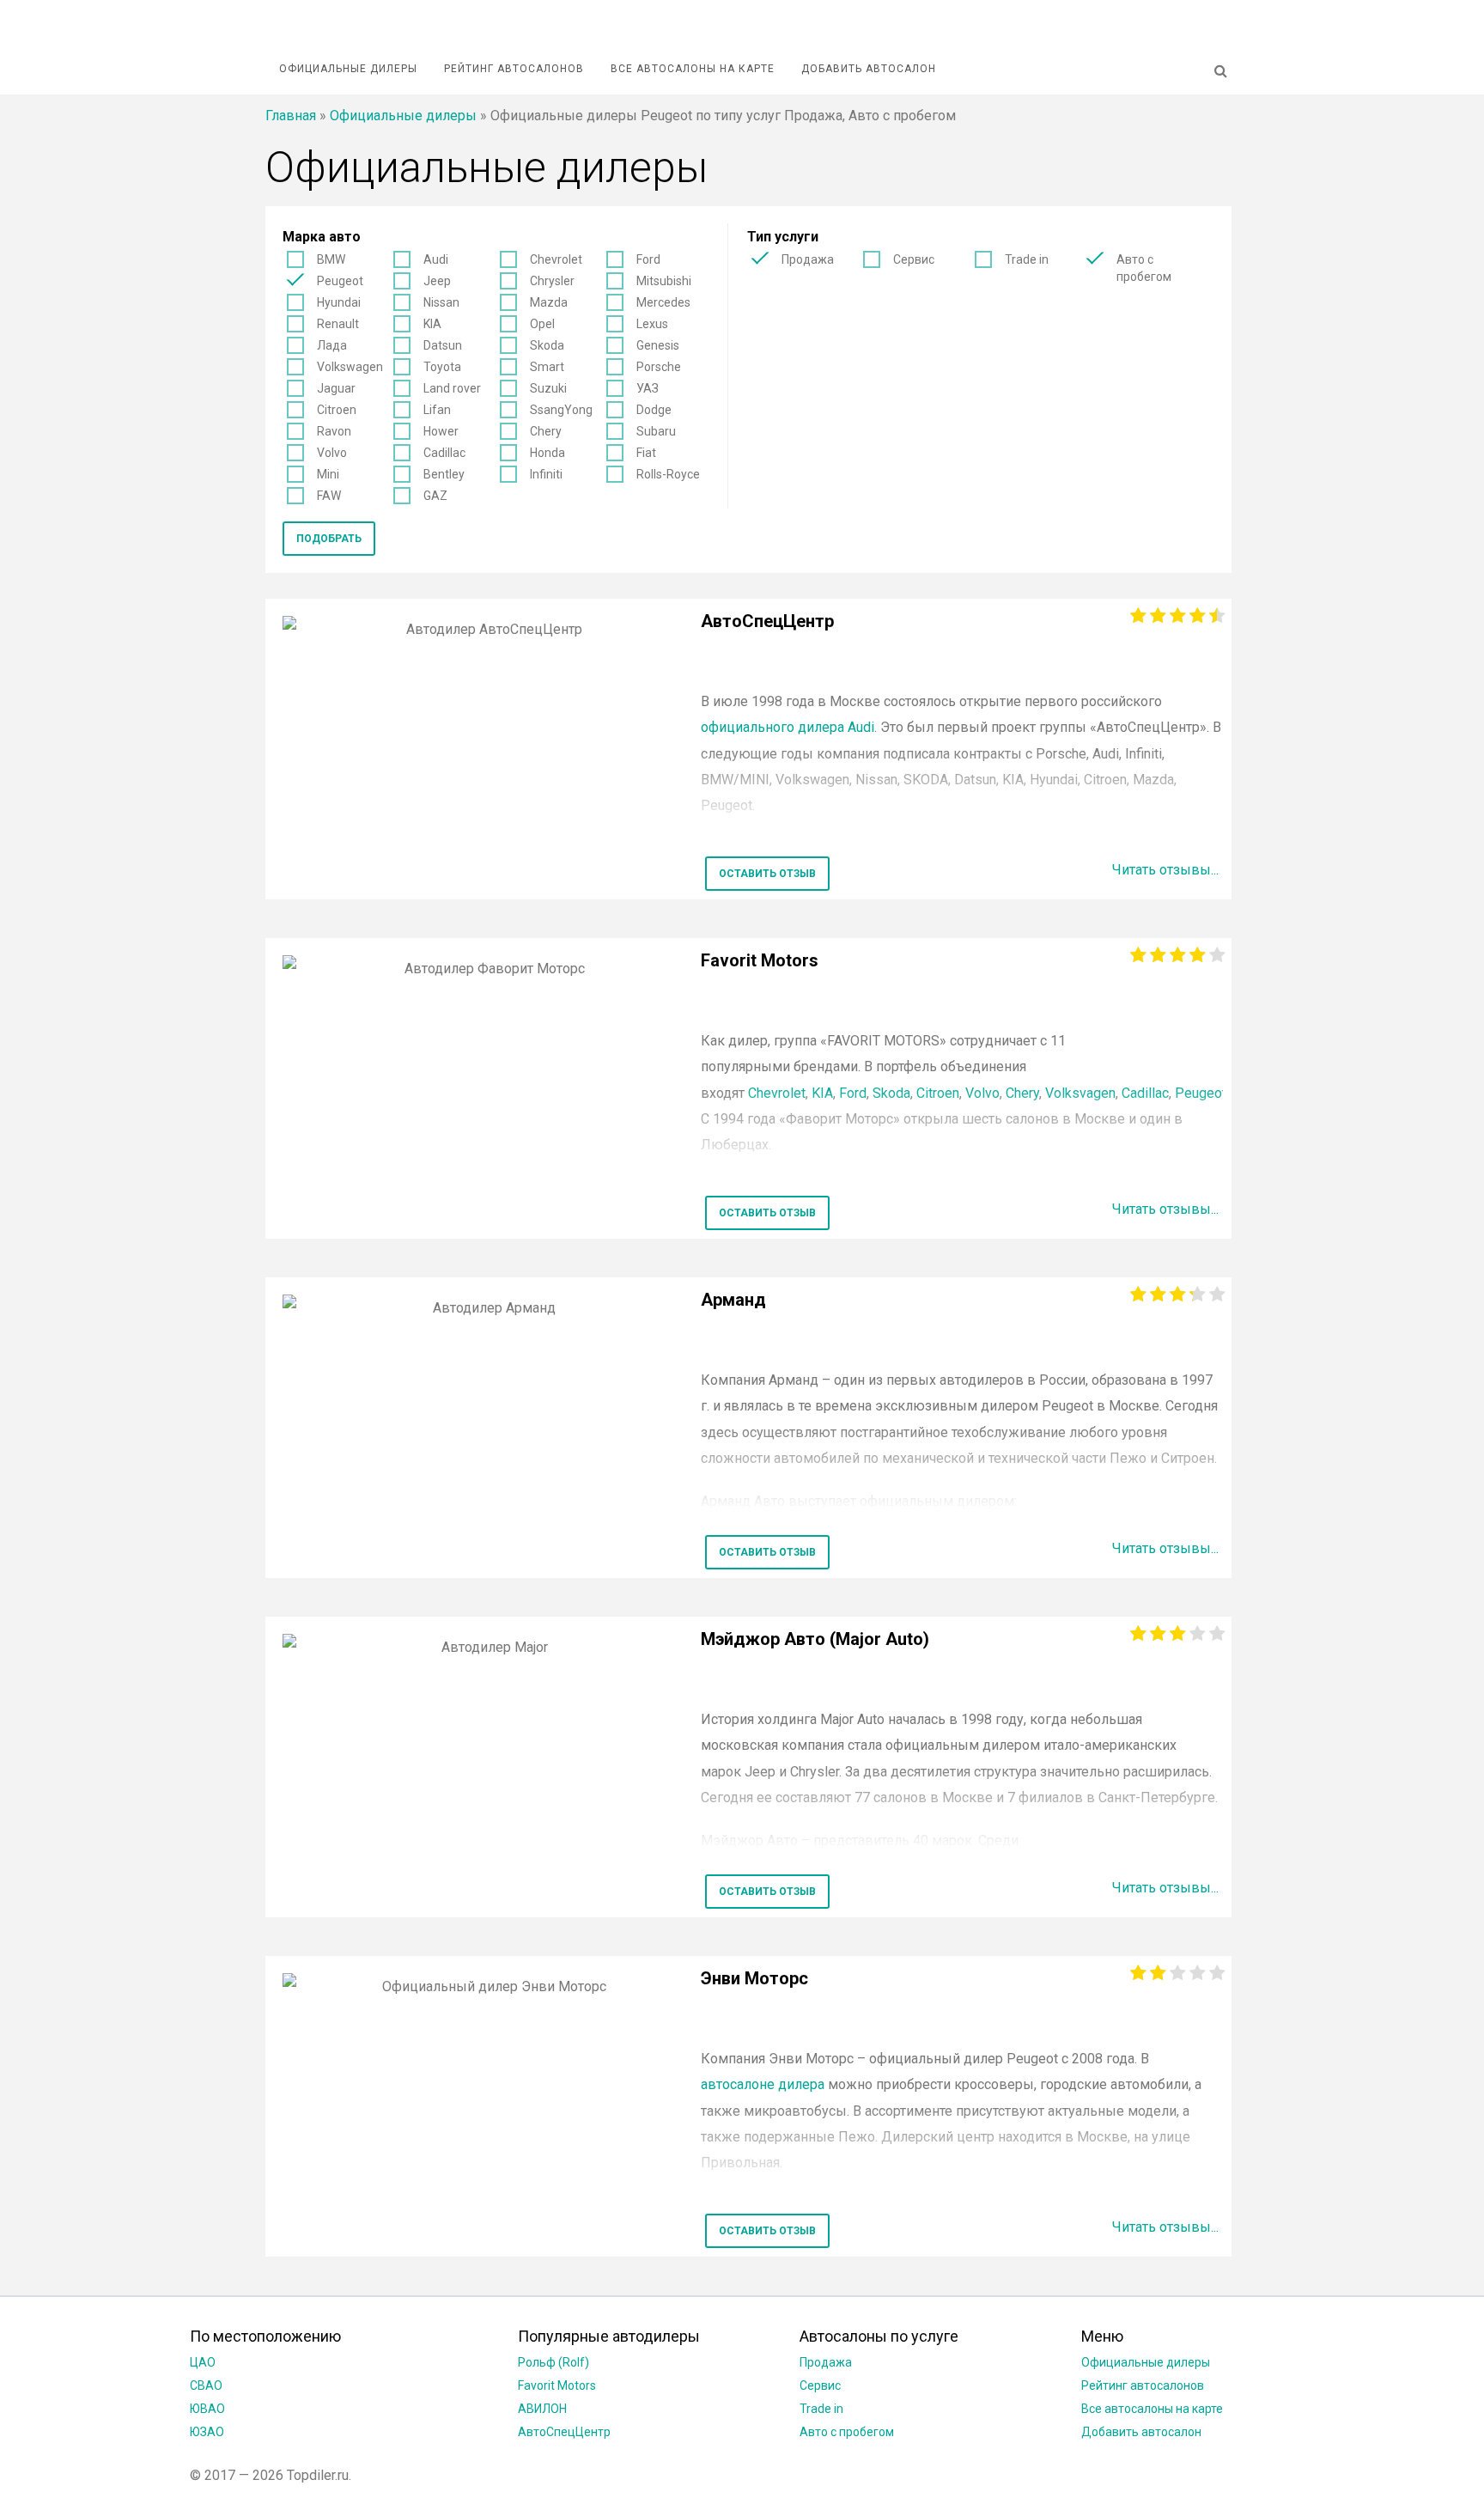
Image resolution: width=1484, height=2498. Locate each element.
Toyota (442, 367)
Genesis (658, 345)
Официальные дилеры (348, 69)
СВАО (206, 2385)
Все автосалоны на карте (693, 69)
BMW (331, 259)
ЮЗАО (207, 2432)
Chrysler (552, 281)
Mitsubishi (664, 281)
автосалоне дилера (763, 2084)
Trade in (1027, 259)
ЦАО (203, 2362)
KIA (432, 324)
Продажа (808, 259)
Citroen (337, 410)
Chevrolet (556, 259)
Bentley (444, 474)
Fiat (646, 453)
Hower (441, 431)
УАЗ (648, 388)
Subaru (656, 431)
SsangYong (561, 410)
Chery (546, 431)
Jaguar (336, 388)
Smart (547, 367)
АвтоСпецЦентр (564, 2432)
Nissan (441, 302)
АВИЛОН (542, 2409)
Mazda (549, 302)
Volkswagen (350, 367)
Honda (547, 453)
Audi (436, 259)
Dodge (654, 410)
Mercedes (663, 302)
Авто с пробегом (1144, 268)
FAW (329, 496)
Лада (332, 345)
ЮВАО (207, 2409)
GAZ (435, 496)
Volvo (332, 453)
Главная (291, 116)
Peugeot (340, 281)
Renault (338, 324)
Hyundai (339, 302)
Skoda (547, 345)
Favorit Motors (557, 2385)
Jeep (437, 281)
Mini (328, 474)
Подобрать (329, 539)
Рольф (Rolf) (553, 2362)
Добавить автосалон (869, 69)
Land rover (452, 388)
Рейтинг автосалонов (514, 69)
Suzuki (548, 388)
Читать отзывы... (1165, 870)
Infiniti (546, 474)
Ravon (334, 431)
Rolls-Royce (668, 474)
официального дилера (788, 727)
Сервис (914, 259)
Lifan (437, 410)
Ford (648, 259)
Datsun (443, 345)
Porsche (659, 367)
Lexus (652, 324)
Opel (542, 324)
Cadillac (444, 453)
